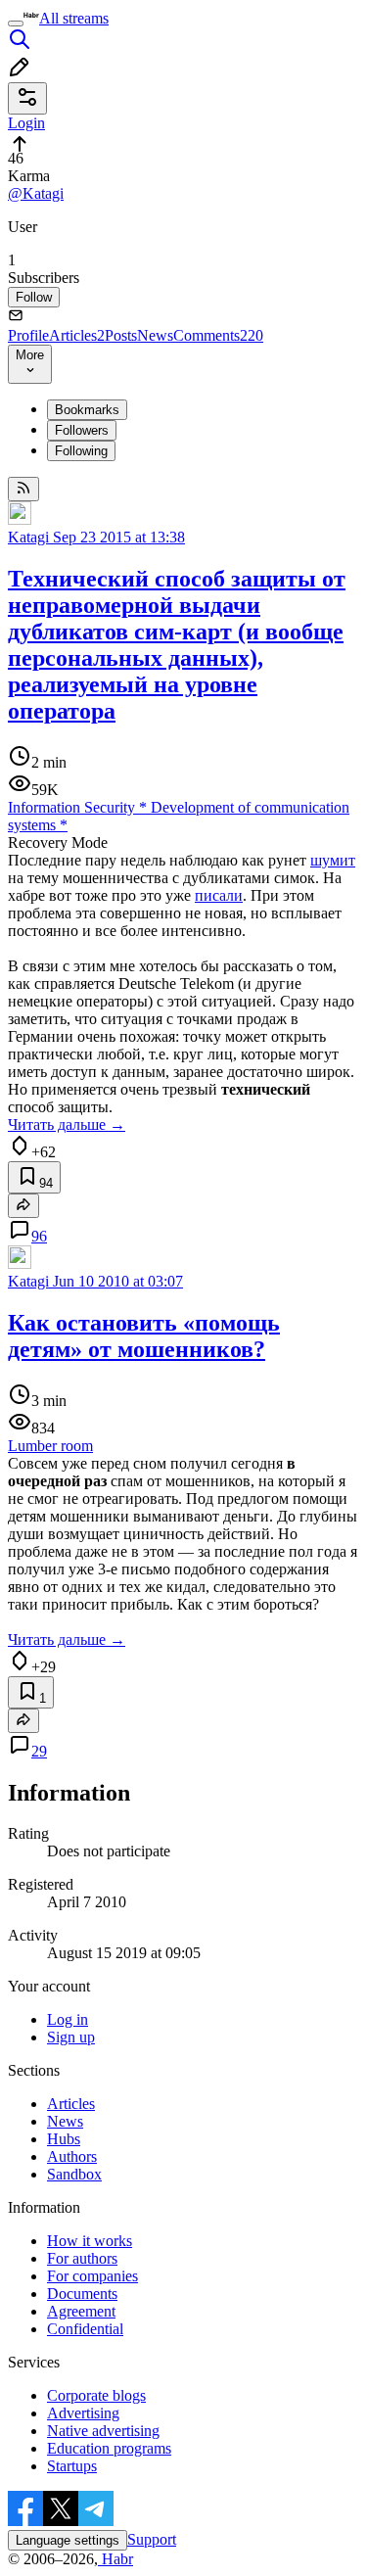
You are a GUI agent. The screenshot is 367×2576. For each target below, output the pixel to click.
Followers (82, 430)
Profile (28, 335)
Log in (68, 2019)
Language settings (68, 2540)
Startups (72, 2466)
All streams (74, 18)
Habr (115, 2559)
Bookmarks (87, 410)
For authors (82, 2258)
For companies (92, 2276)
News (155, 335)
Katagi (28, 537)
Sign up (71, 2037)
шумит (333, 860)
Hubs (64, 2139)
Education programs (109, 2448)
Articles (77, 335)
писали (219, 895)
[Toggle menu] (16, 23)
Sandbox (74, 2174)
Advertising (83, 2413)
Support (152, 2539)
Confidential (85, 2329)
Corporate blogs (96, 2395)
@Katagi (36, 193)
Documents (82, 2294)
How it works (90, 2241)
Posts (121, 335)
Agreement (81, 2311)
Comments (218, 335)
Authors (72, 2156)
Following (81, 451)
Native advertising (103, 2431)
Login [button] (26, 123)
